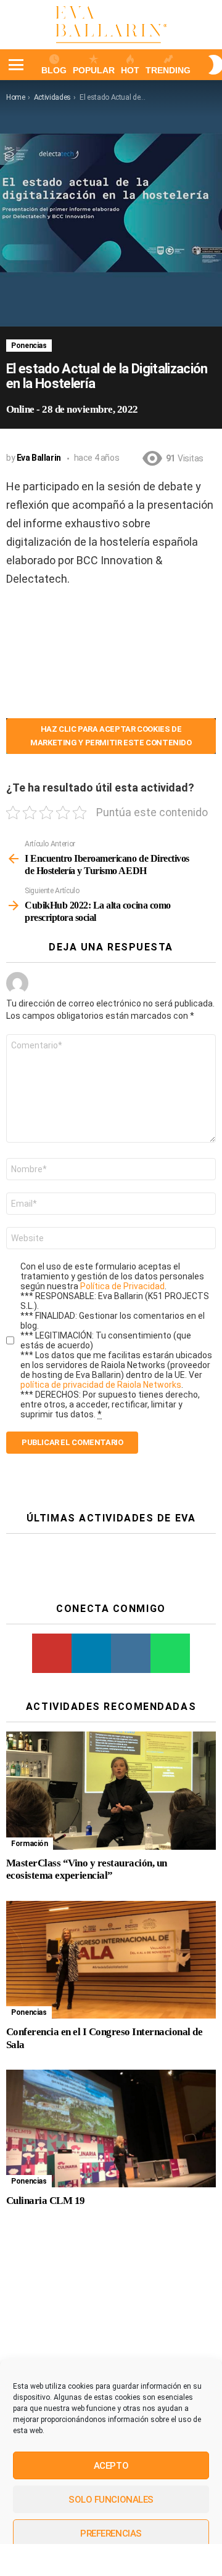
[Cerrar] (206, 1246)
